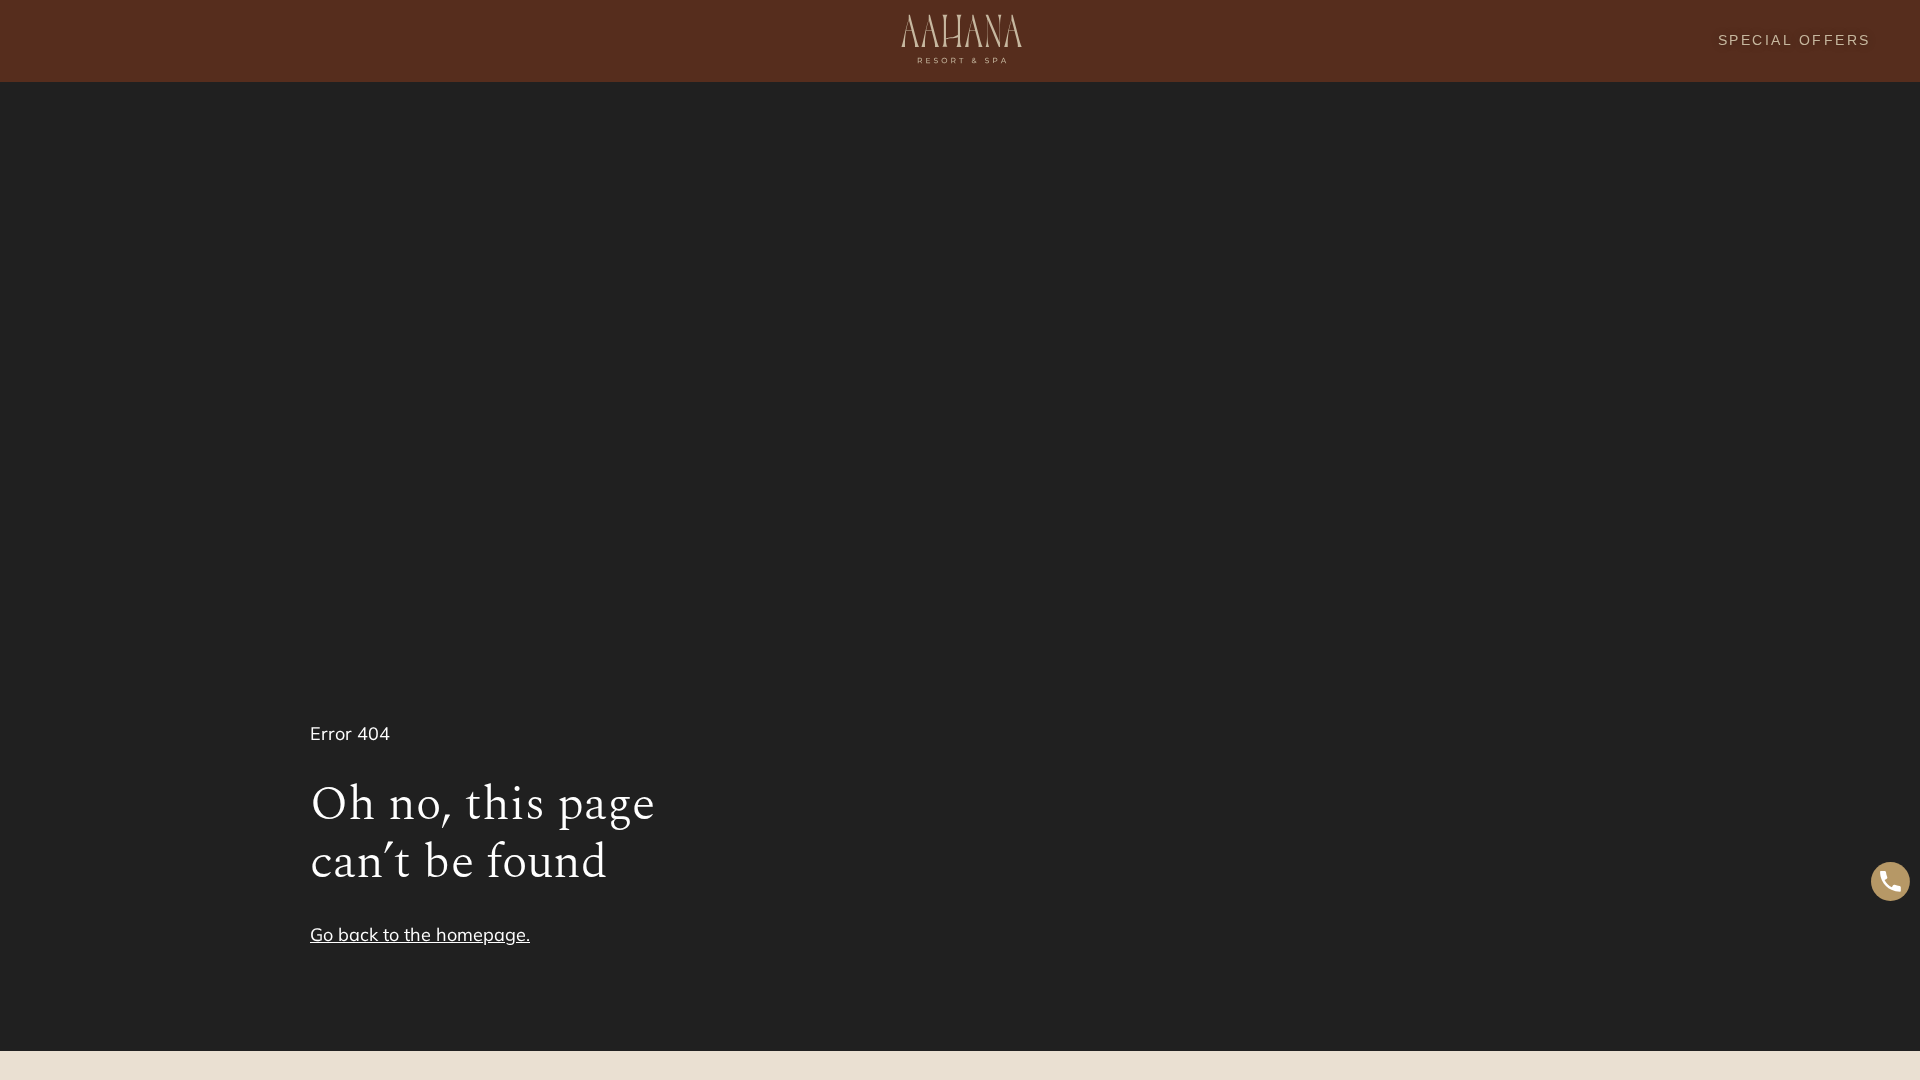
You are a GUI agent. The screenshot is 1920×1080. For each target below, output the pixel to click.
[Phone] (1890, 884)
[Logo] (960, 41)
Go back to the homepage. (420, 934)
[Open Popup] (40, 40)
